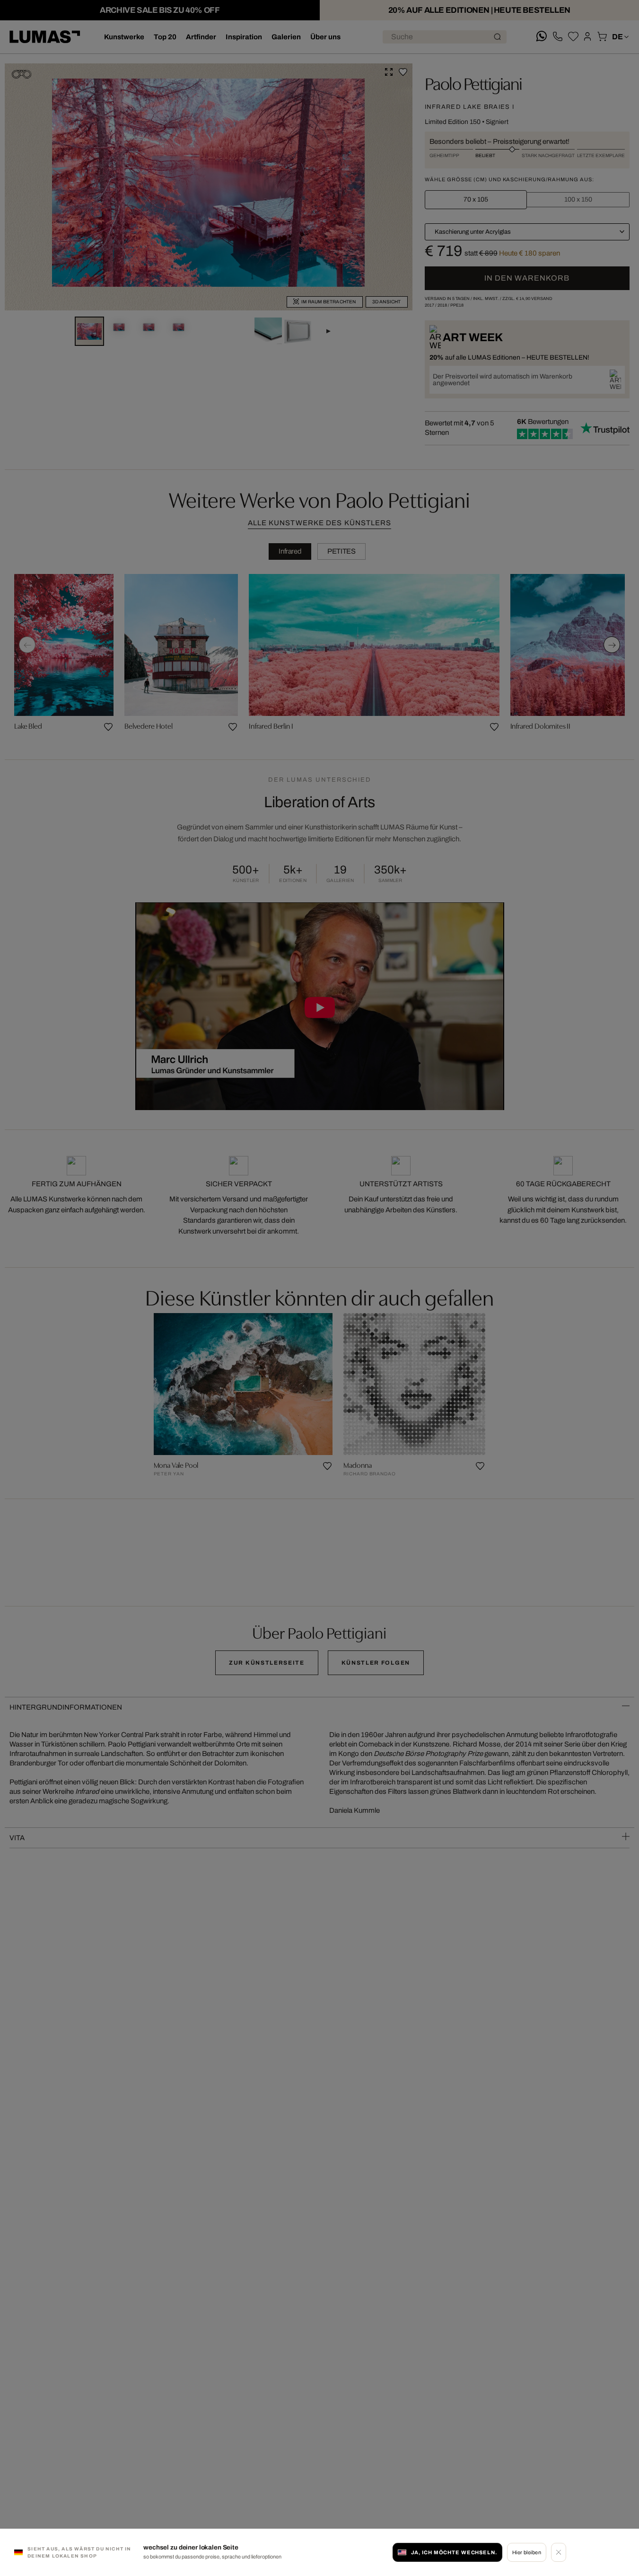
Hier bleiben (527, 2552)
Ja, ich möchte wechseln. (454, 2552)
